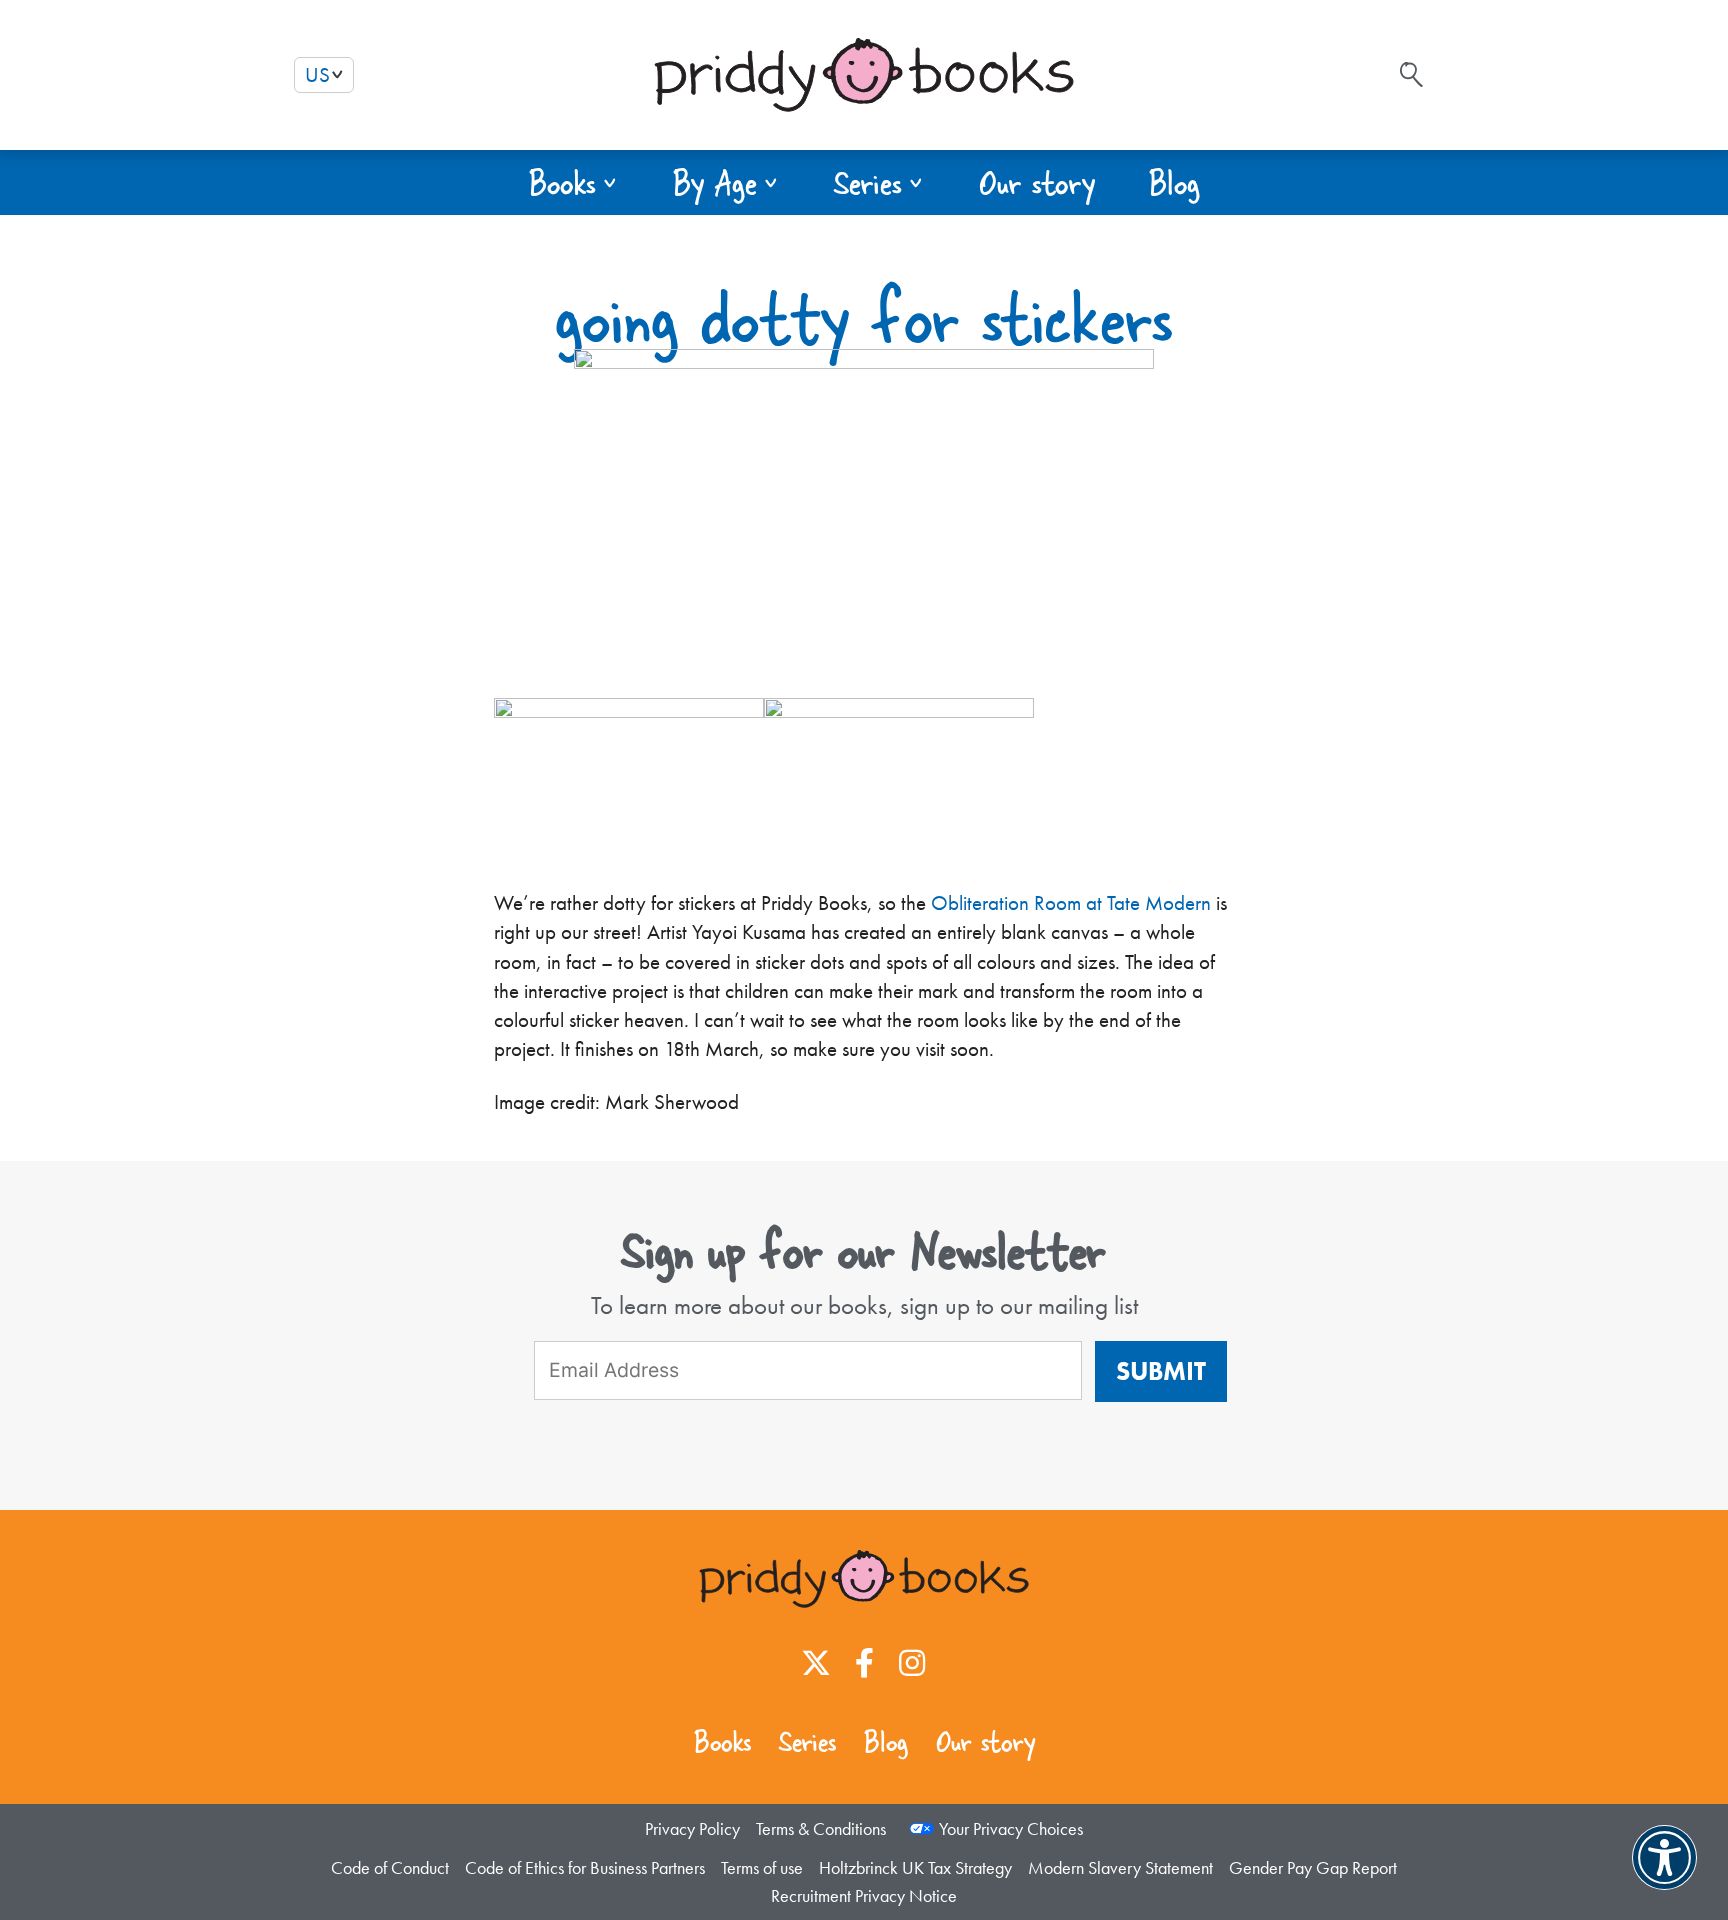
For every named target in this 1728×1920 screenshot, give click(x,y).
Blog (886, 1741)
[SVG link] (1411, 74)
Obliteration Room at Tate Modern (1071, 903)
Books (722, 1741)
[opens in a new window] (816, 1663)
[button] (574, 182)
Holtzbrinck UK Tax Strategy (915, 1867)
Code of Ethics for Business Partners (585, 1867)
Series (807, 1741)
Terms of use (762, 1867)
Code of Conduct (390, 1867)
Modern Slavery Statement (1120, 1867)
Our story (985, 1741)
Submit (1161, 1371)
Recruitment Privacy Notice (864, 1895)
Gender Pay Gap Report (1313, 1867)
